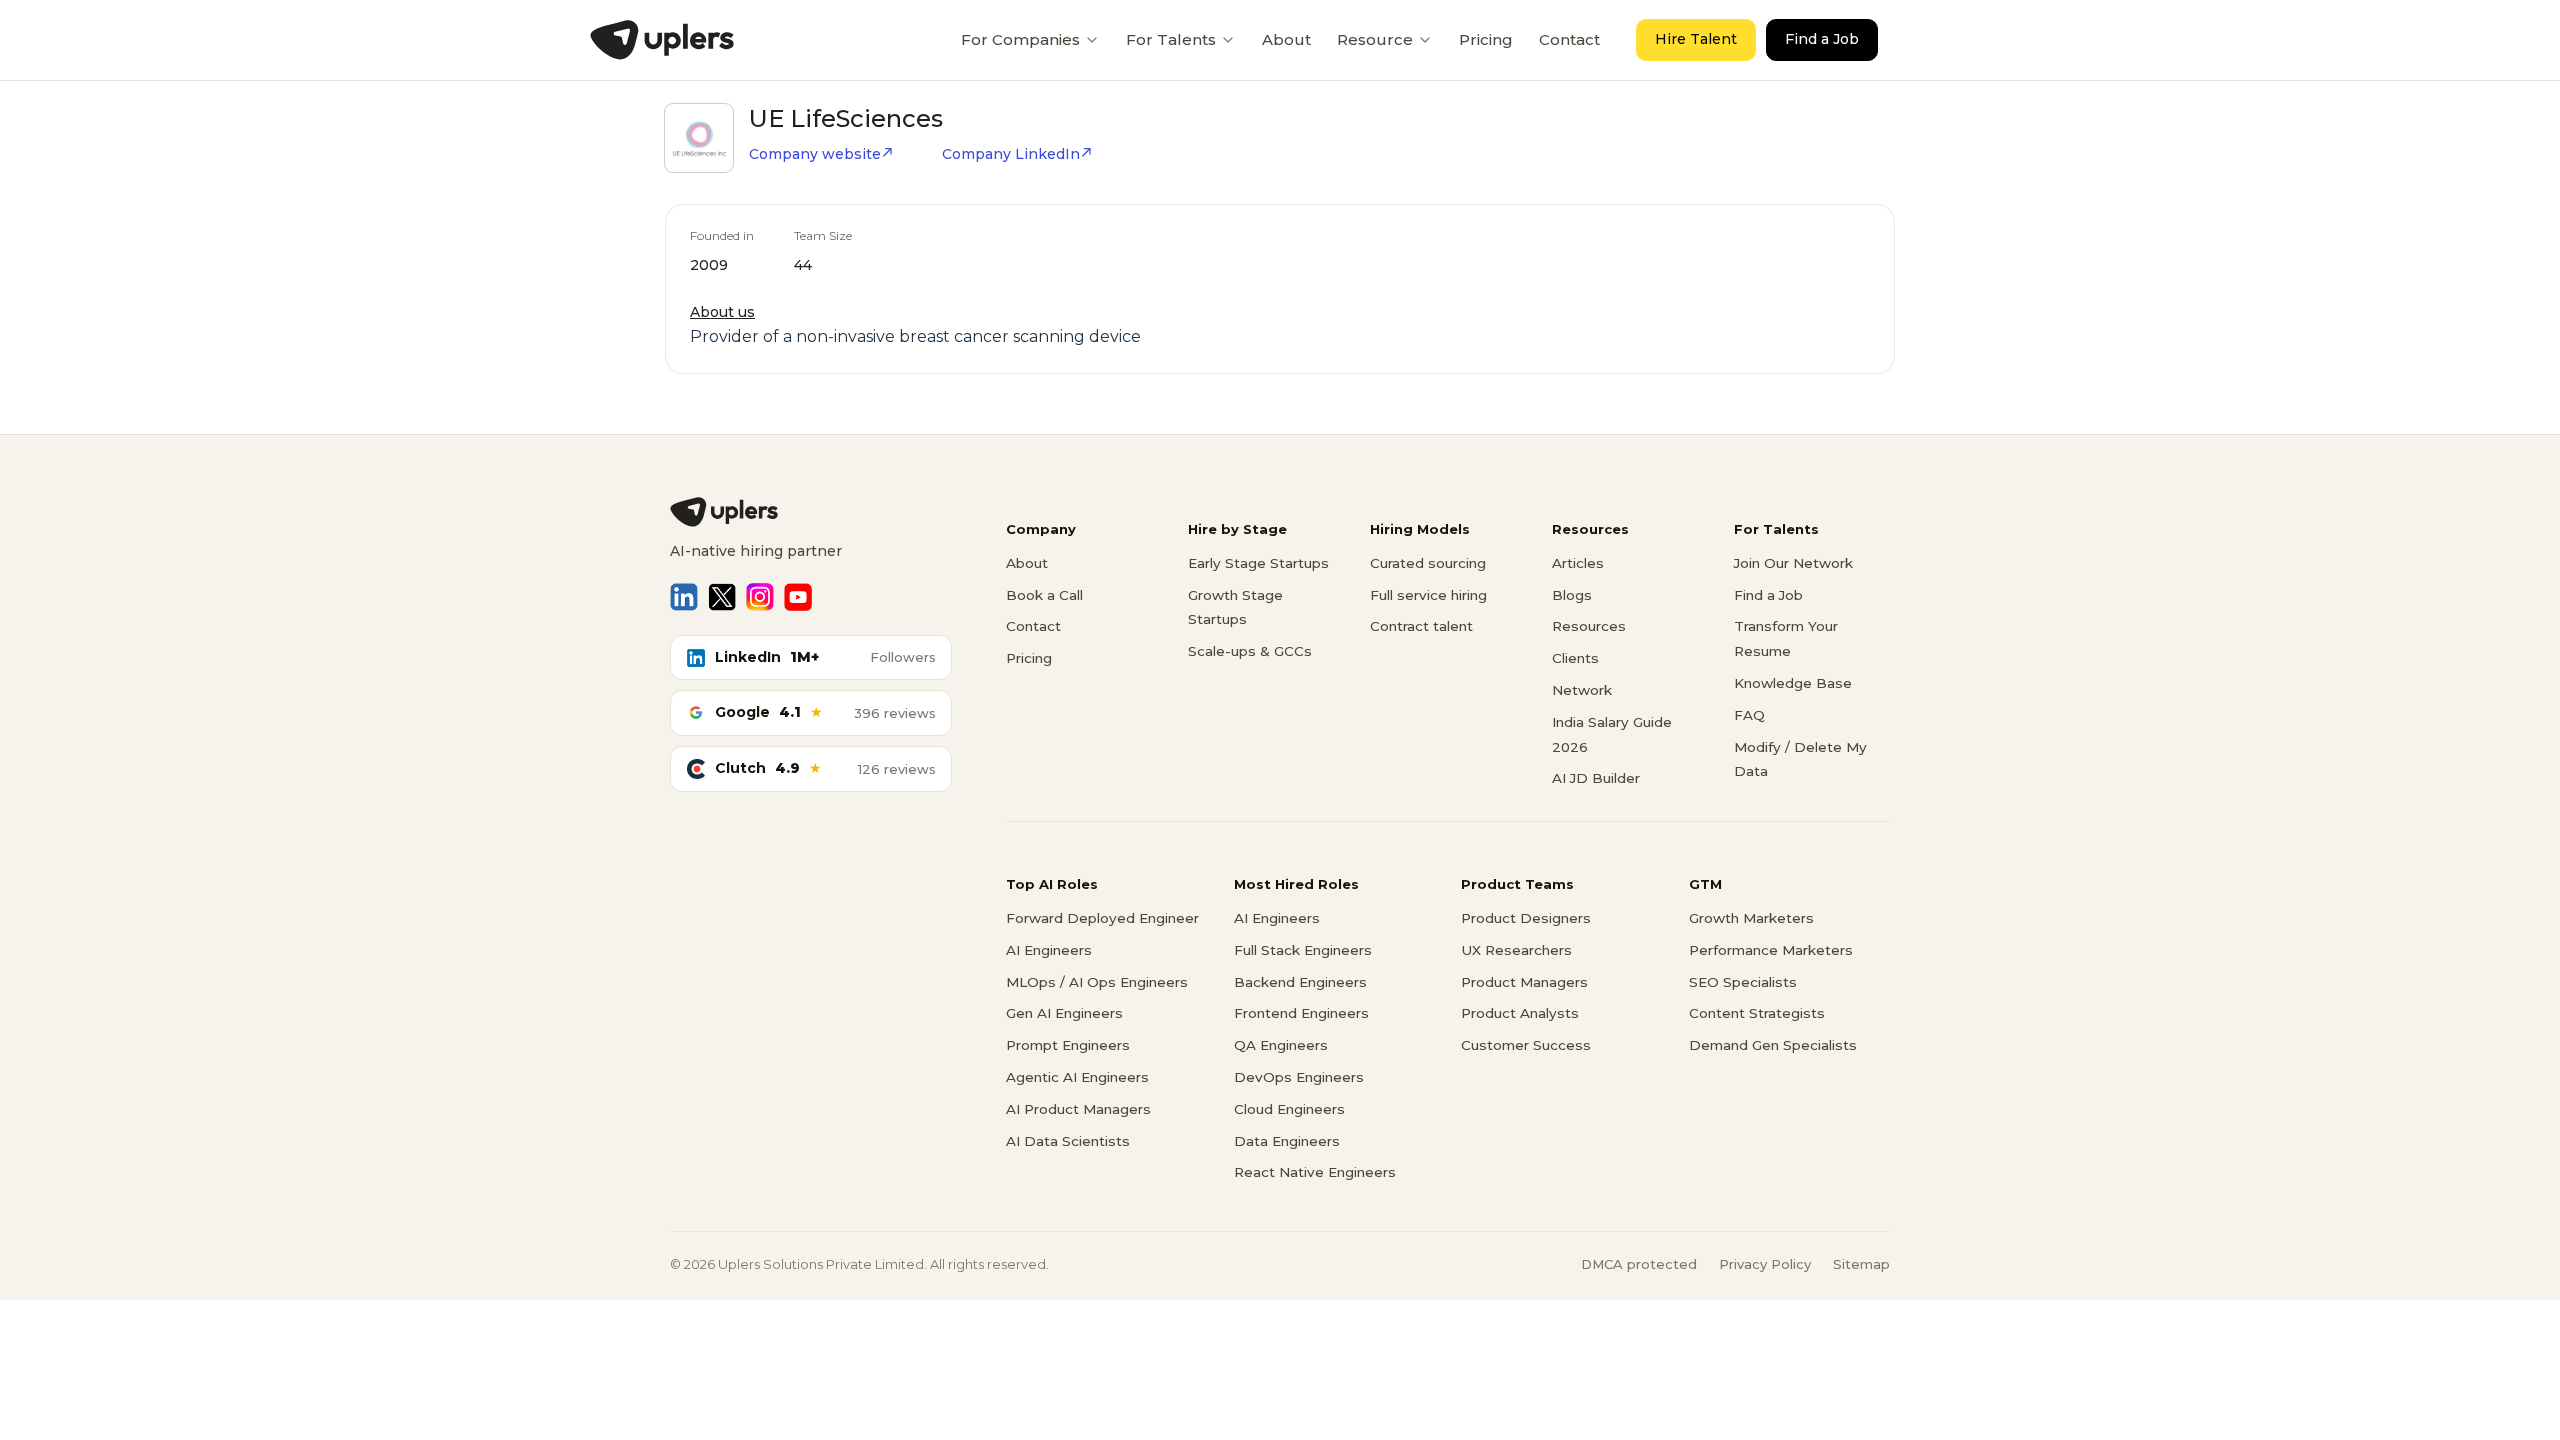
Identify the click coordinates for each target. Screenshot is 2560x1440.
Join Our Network (1793, 563)
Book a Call (1044, 595)
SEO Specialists (1743, 982)
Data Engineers (1287, 1141)
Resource (1375, 39)
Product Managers (1524, 982)
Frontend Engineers (1301, 1013)
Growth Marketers (1751, 918)
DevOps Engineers (1299, 1077)
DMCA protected (1639, 1264)
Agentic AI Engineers (1077, 1077)
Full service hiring (1428, 595)
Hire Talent (1696, 39)
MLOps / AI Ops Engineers (1097, 982)
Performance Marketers (1771, 950)
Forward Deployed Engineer (1102, 918)
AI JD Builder (1596, 778)
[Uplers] (662, 40)
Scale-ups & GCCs (1250, 651)
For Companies (1020, 39)
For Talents (1171, 39)
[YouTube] (798, 597)
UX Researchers (1516, 950)
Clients (1575, 658)
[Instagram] (760, 597)
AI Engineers (1049, 950)
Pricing (1486, 39)
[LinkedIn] (684, 597)
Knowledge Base (1793, 683)
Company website (815, 154)
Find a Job (1822, 39)
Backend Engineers (1300, 982)
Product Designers (1526, 918)
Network (1582, 690)
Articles (1578, 563)
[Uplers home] (811, 512)
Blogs (1572, 595)
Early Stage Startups (1258, 563)
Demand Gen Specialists (1773, 1045)
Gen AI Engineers (1064, 1013)
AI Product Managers (1078, 1109)
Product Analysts (1520, 1013)
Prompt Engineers (1068, 1045)
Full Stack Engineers (1303, 950)
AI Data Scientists (1068, 1141)
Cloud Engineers (1289, 1109)
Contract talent (1421, 626)
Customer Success (1526, 1045)
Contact (1569, 39)
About (1286, 39)
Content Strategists (1757, 1013)
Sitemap (1861, 1264)
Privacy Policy (1765, 1264)
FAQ (1749, 715)
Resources (1589, 626)
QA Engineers (1281, 1045)
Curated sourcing (1428, 563)
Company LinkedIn (1011, 154)
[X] (722, 597)
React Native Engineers (1315, 1172)
